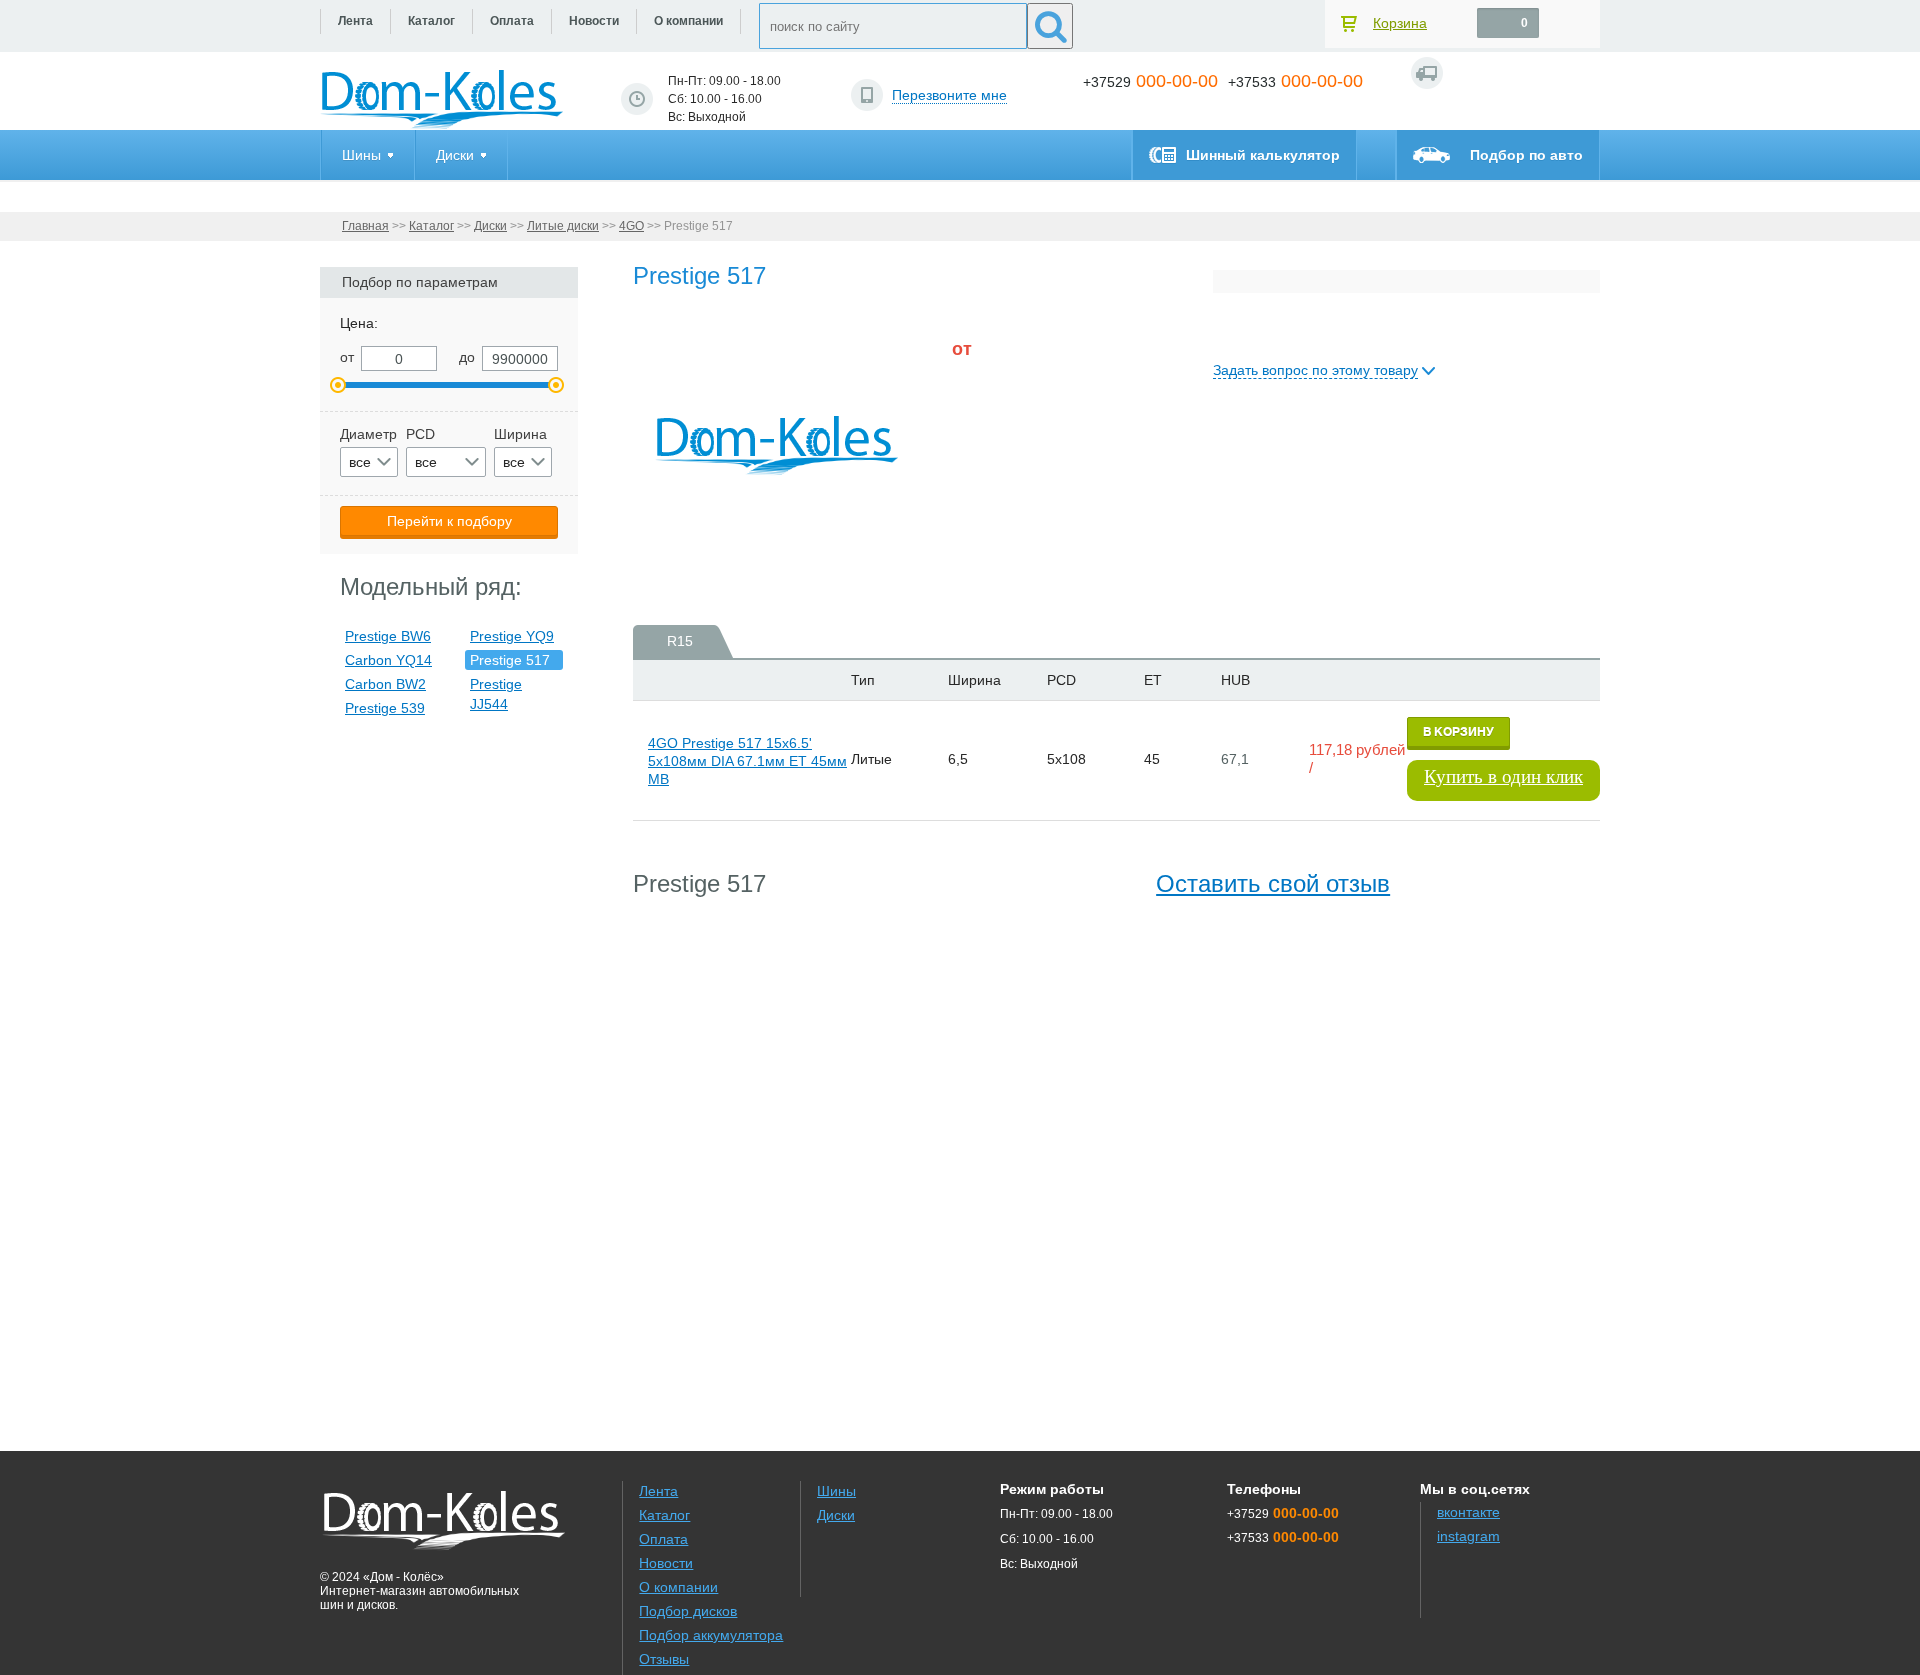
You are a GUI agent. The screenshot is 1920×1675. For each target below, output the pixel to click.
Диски (490, 226)
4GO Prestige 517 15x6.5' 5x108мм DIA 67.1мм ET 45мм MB (747, 761)
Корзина (1400, 23)
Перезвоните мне (949, 95)
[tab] (673, 641)
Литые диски (563, 226)
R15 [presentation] (680, 641)
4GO (631, 226)
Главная (365, 226)
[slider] (984, 404)
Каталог (431, 226)
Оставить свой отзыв (1273, 883)
